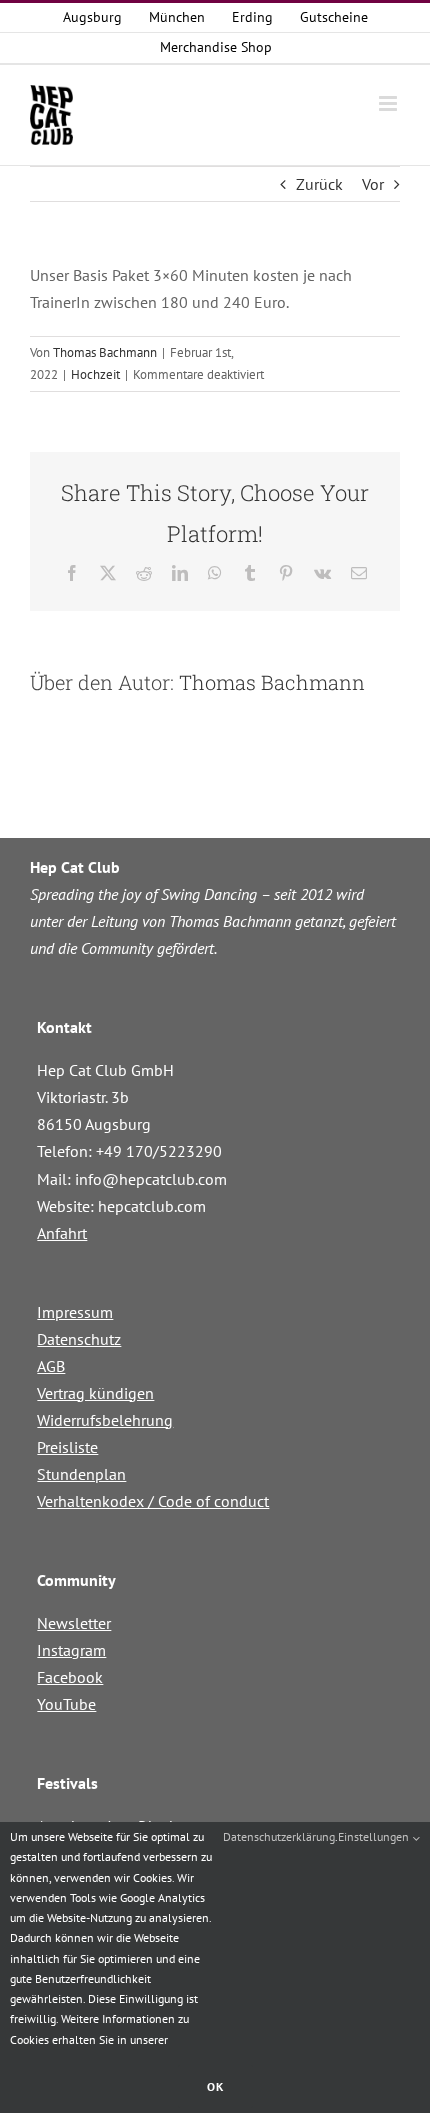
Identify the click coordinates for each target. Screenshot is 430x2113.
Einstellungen (375, 1836)
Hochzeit (95, 374)
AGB (51, 1366)
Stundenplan (81, 1474)
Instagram (71, 1650)
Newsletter (74, 1623)
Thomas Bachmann (105, 352)
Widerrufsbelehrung (105, 1420)
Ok (215, 2086)
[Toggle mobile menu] (389, 103)
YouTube (66, 1704)
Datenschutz (79, 1339)
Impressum (75, 1312)
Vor (373, 184)
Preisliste (67, 1447)
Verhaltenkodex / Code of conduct (153, 1501)
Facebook (70, 1677)
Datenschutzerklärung (279, 1836)
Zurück (319, 184)
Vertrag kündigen (95, 1393)
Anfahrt (62, 1233)
